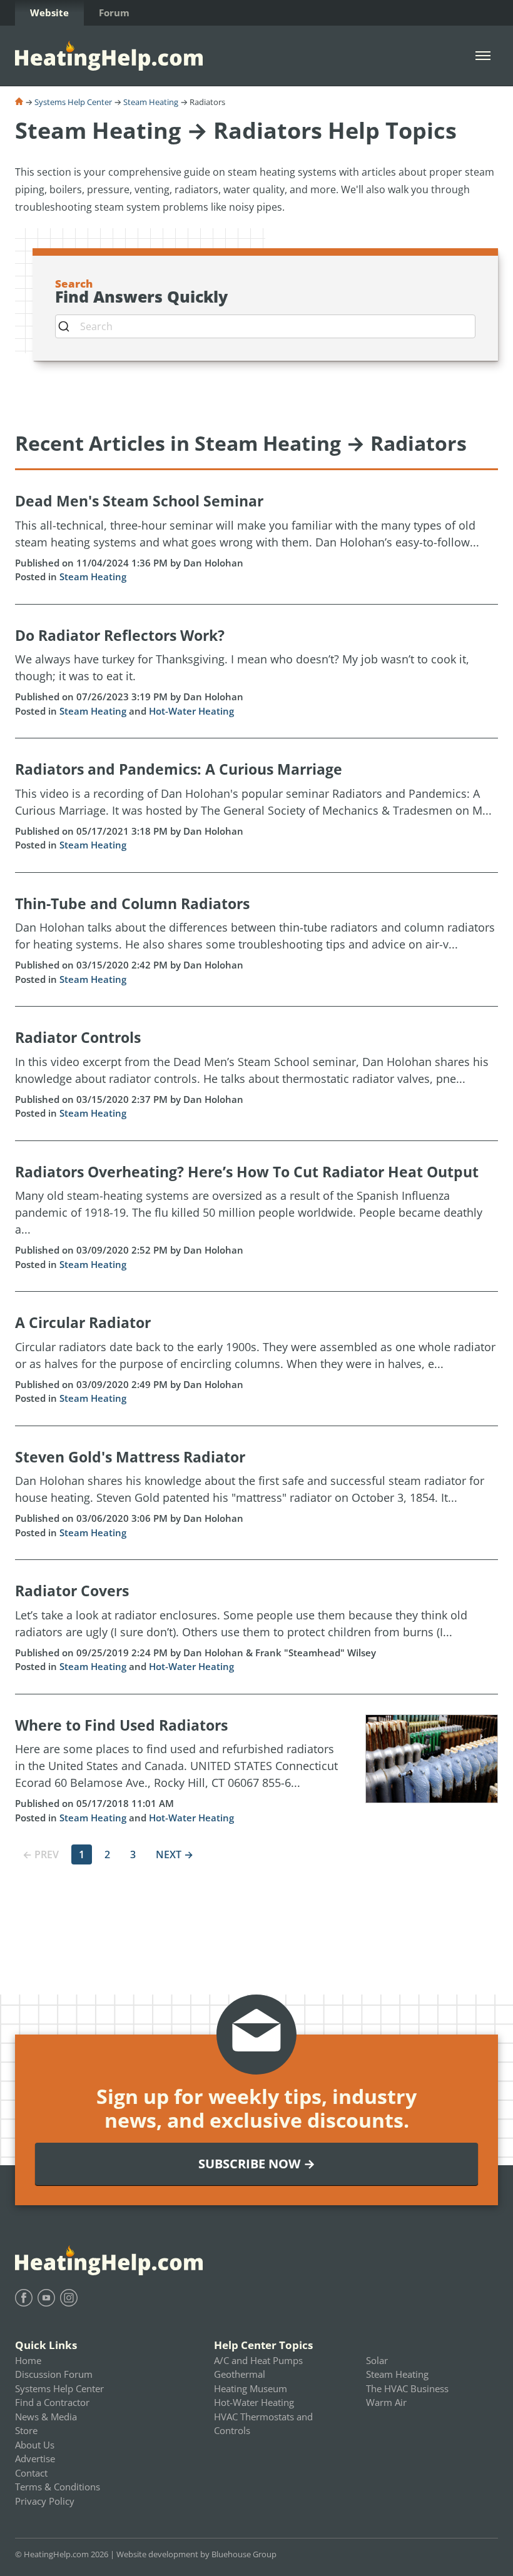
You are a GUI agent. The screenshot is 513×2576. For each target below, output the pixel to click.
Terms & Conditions (58, 2487)
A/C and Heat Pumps (258, 2360)
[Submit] (68, 326)
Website (49, 13)
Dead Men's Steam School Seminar (139, 501)
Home (28, 2360)
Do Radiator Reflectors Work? (120, 635)
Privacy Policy (45, 2501)
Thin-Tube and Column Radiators (132, 903)
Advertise (35, 2458)
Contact (31, 2473)
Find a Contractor (52, 2402)
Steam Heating (151, 102)
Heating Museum (251, 2388)
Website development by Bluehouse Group (196, 2554)
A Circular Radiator (83, 1322)
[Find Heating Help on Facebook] (24, 2298)
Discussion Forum (54, 2374)
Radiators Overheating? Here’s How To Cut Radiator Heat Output (247, 1172)
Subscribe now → (257, 2164)
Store (26, 2430)
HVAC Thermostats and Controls (263, 2424)
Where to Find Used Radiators (121, 1725)
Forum (114, 13)
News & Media (46, 2417)
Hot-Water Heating (191, 711)
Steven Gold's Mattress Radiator (130, 1457)
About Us (35, 2445)
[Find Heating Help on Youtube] (46, 2298)
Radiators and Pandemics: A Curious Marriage (179, 769)
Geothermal (240, 2374)
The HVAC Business (407, 2388)
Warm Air (386, 2402)
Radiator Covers (72, 1591)
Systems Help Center (73, 102)
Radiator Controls (78, 1037)
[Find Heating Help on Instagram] (69, 2298)
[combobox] (265, 326)
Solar (377, 2360)
